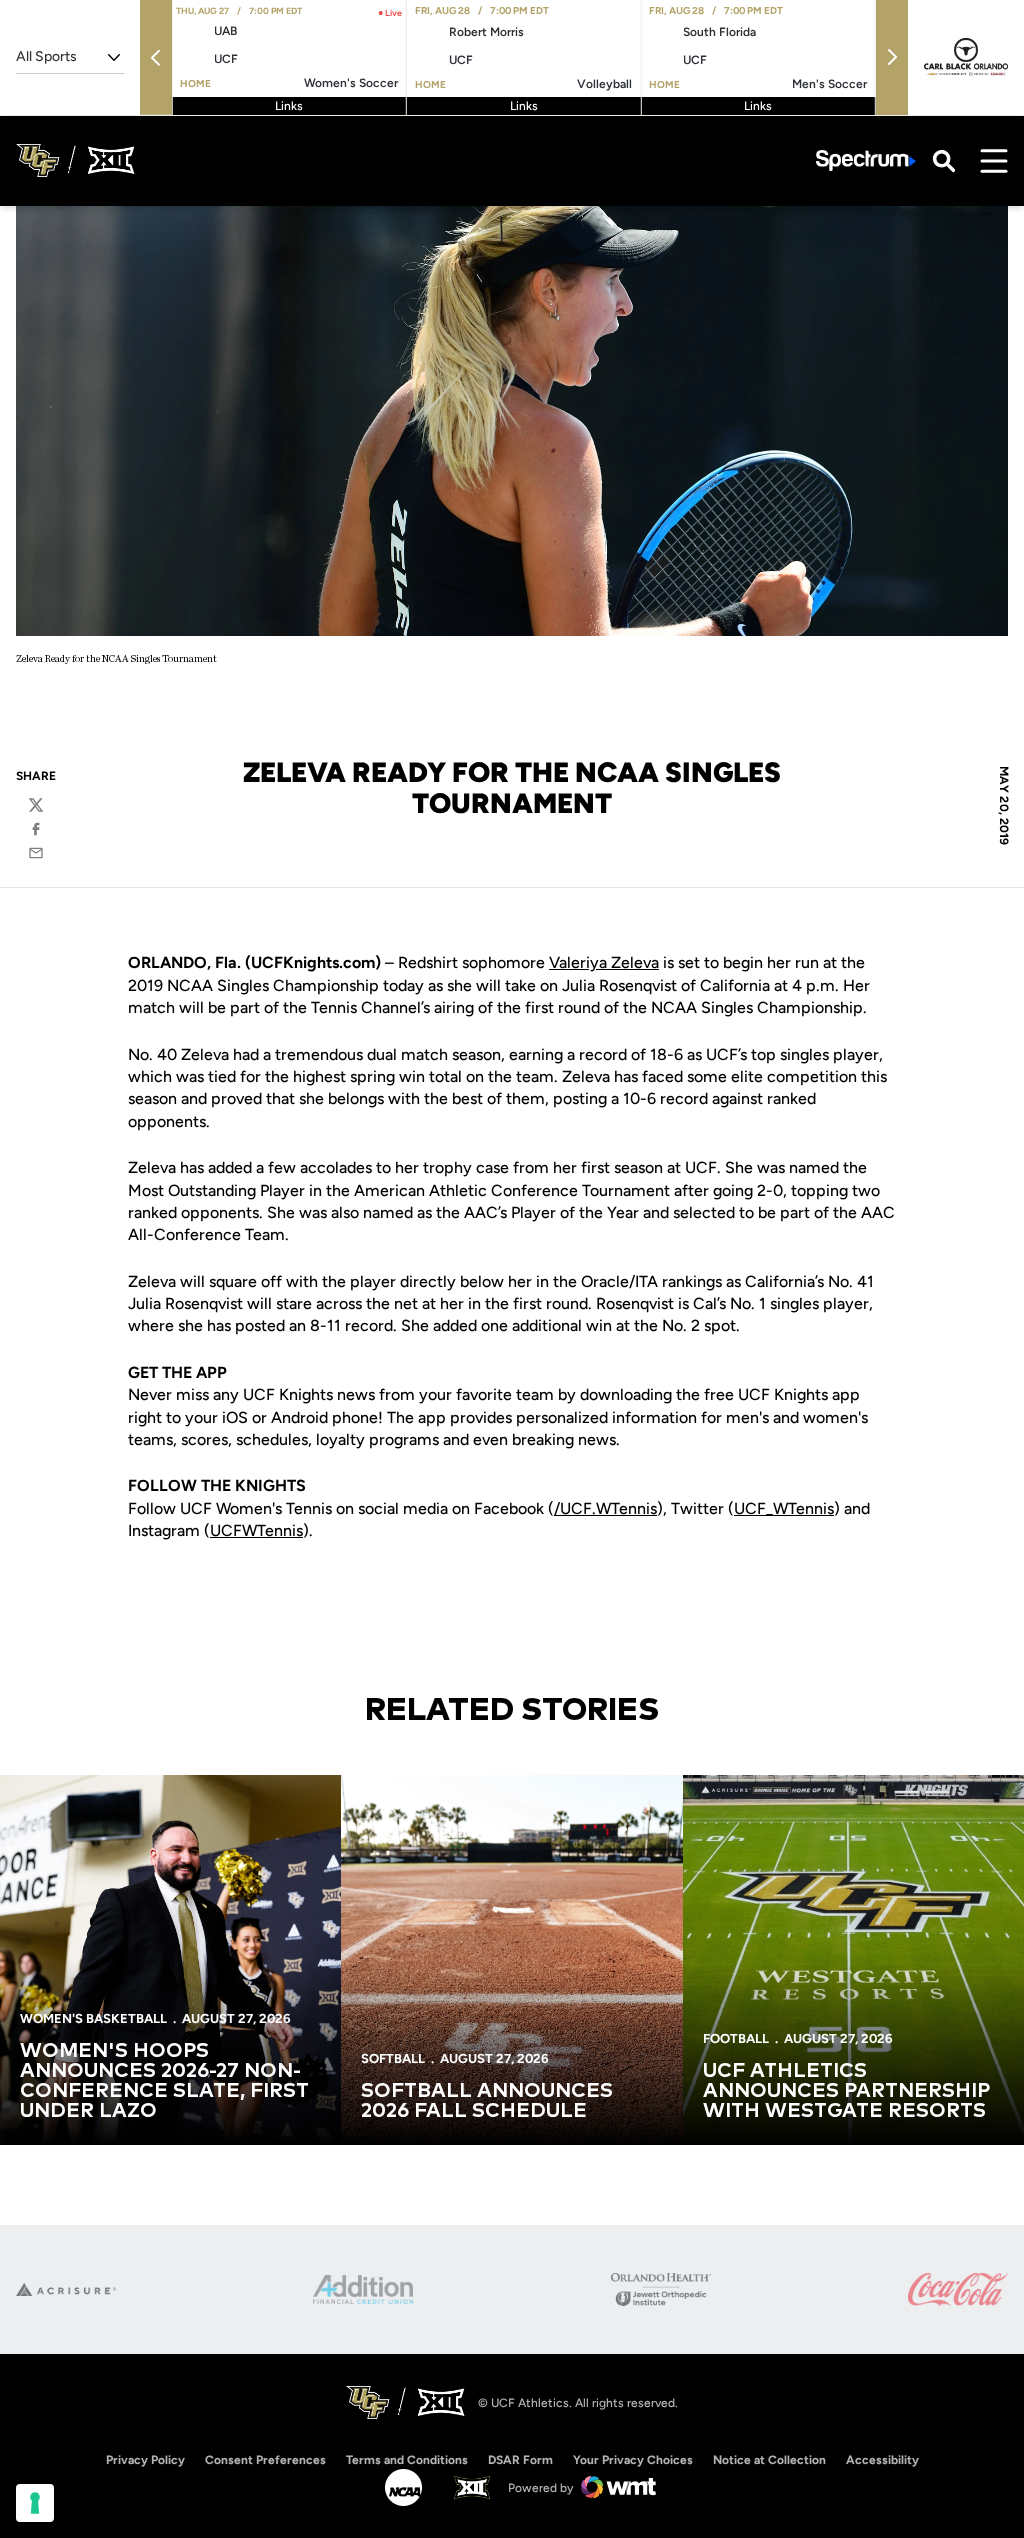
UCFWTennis (256, 1530)
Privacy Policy (145, 2460)
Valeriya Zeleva (604, 962)
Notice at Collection (769, 2460)
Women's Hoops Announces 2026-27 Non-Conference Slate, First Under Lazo (164, 2081)
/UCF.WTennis (605, 1508)
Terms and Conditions (407, 2460)
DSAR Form (520, 2460)
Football (736, 2038)
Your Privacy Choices (633, 2460)
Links (289, 106)
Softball (393, 2058)
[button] (156, 57)
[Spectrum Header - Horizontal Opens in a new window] (866, 160)
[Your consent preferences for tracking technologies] (35, 2503)
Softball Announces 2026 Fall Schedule (487, 2101)
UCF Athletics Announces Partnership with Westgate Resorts (846, 2091)
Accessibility (882, 2459)
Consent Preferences (265, 2460)
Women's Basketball (93, 2018)
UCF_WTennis (784, 1508)
